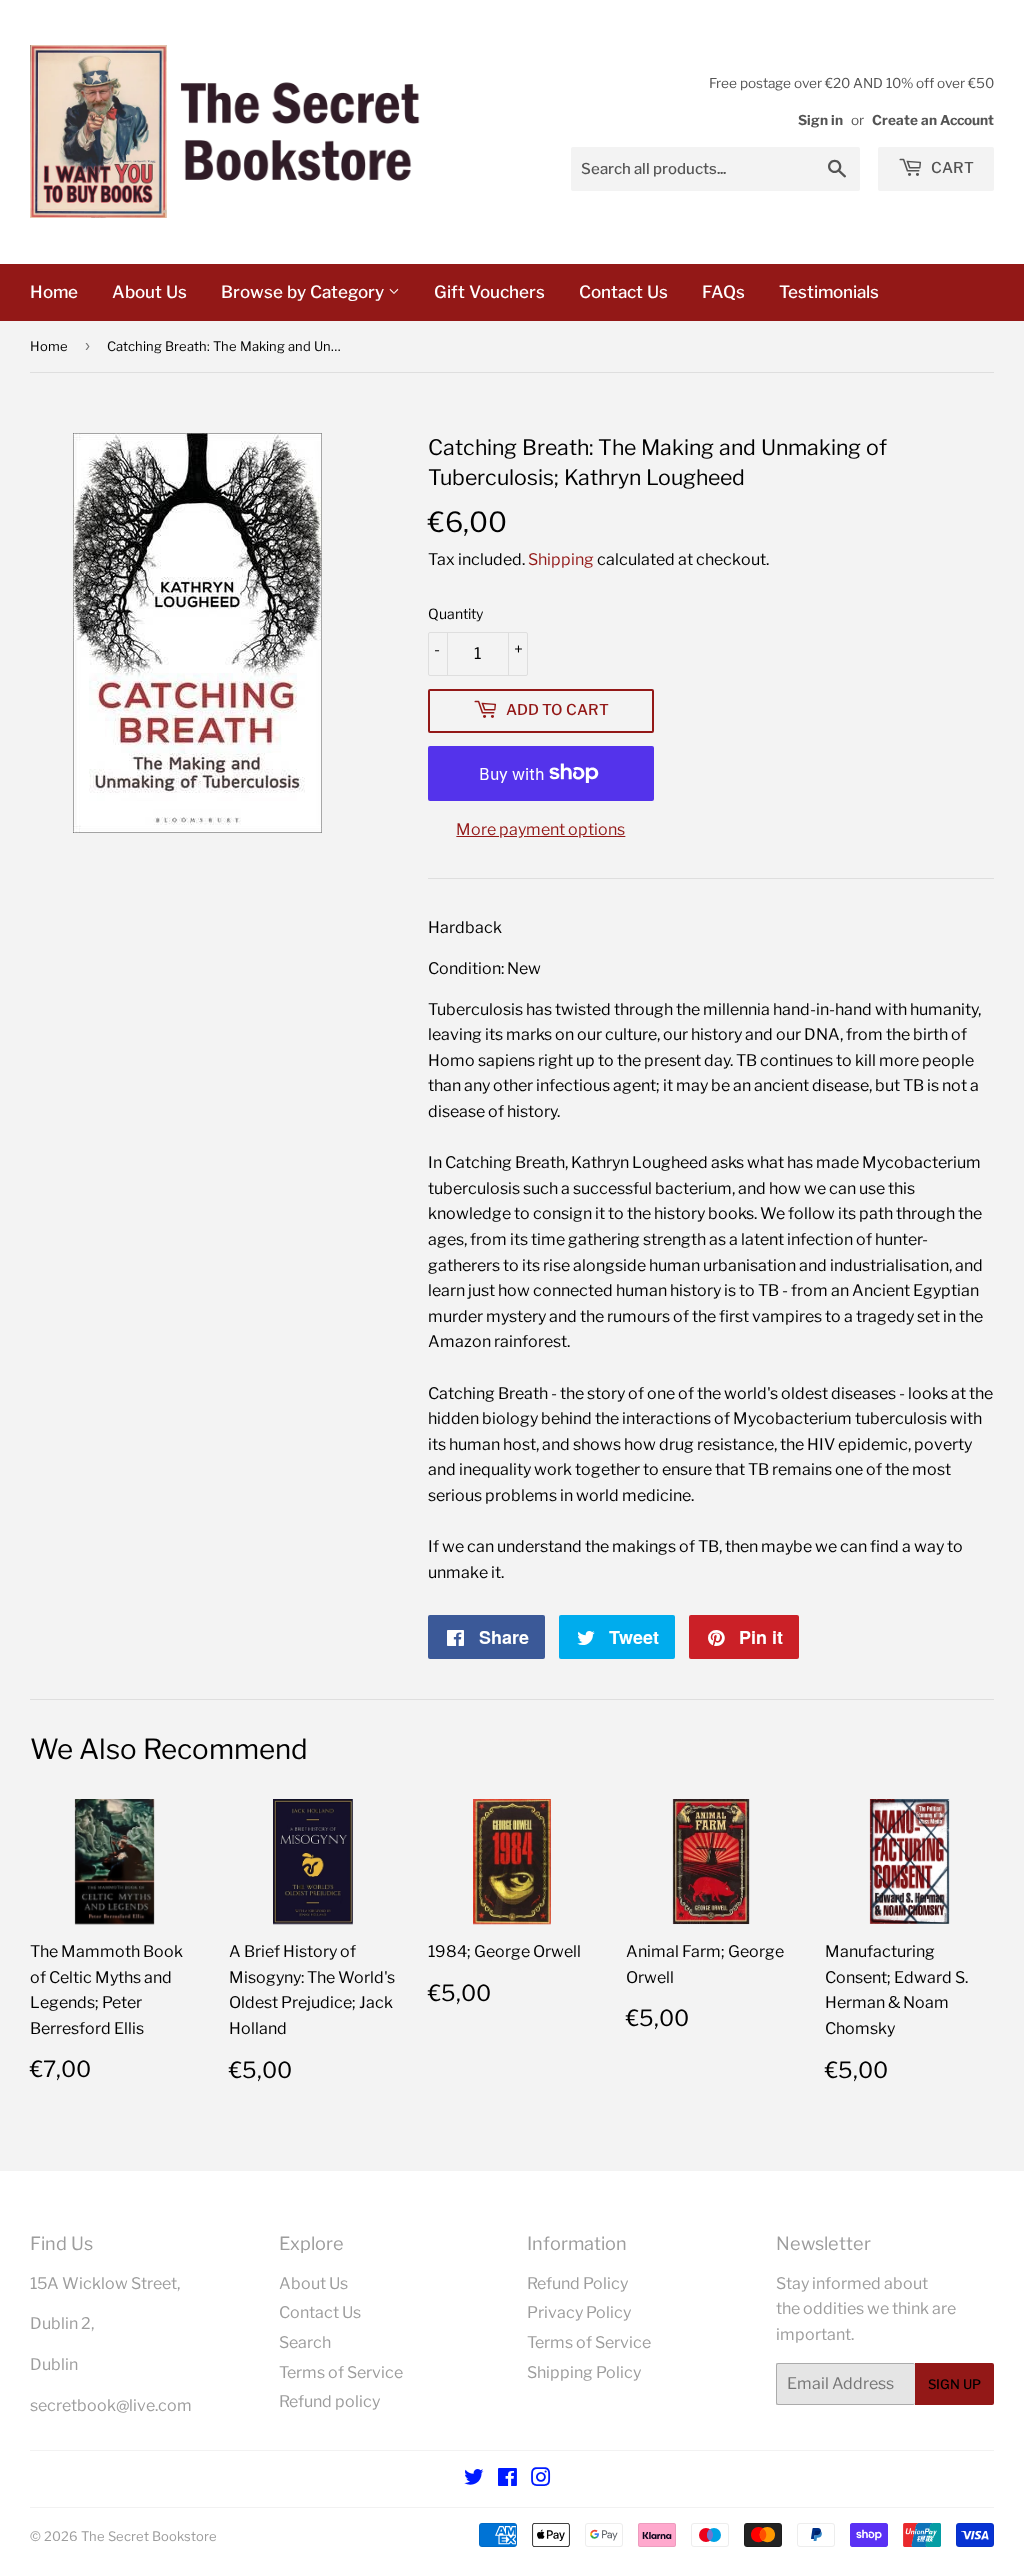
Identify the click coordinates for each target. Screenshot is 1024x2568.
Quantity (455, 613)
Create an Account (933, 120)
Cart (951, 168)
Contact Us (623, 292)
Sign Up (954, 2384)
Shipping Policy (584, 2372)
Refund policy (329, 2401)
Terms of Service (341, 2372)
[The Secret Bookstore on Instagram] (541, 2479)
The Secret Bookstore (149, 2536)
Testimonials (829, 292)
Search (305, 2342)
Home (54, 292)
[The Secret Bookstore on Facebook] (507, 2479)
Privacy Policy (579, 2312)
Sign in (820, 120)
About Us (149, 292)
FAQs (723, 292)
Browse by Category (304, 292)
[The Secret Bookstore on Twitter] (474, 2479)
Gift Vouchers (489, 292)
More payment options (540, 829)
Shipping (561, 559)
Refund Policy (577, 2283)
